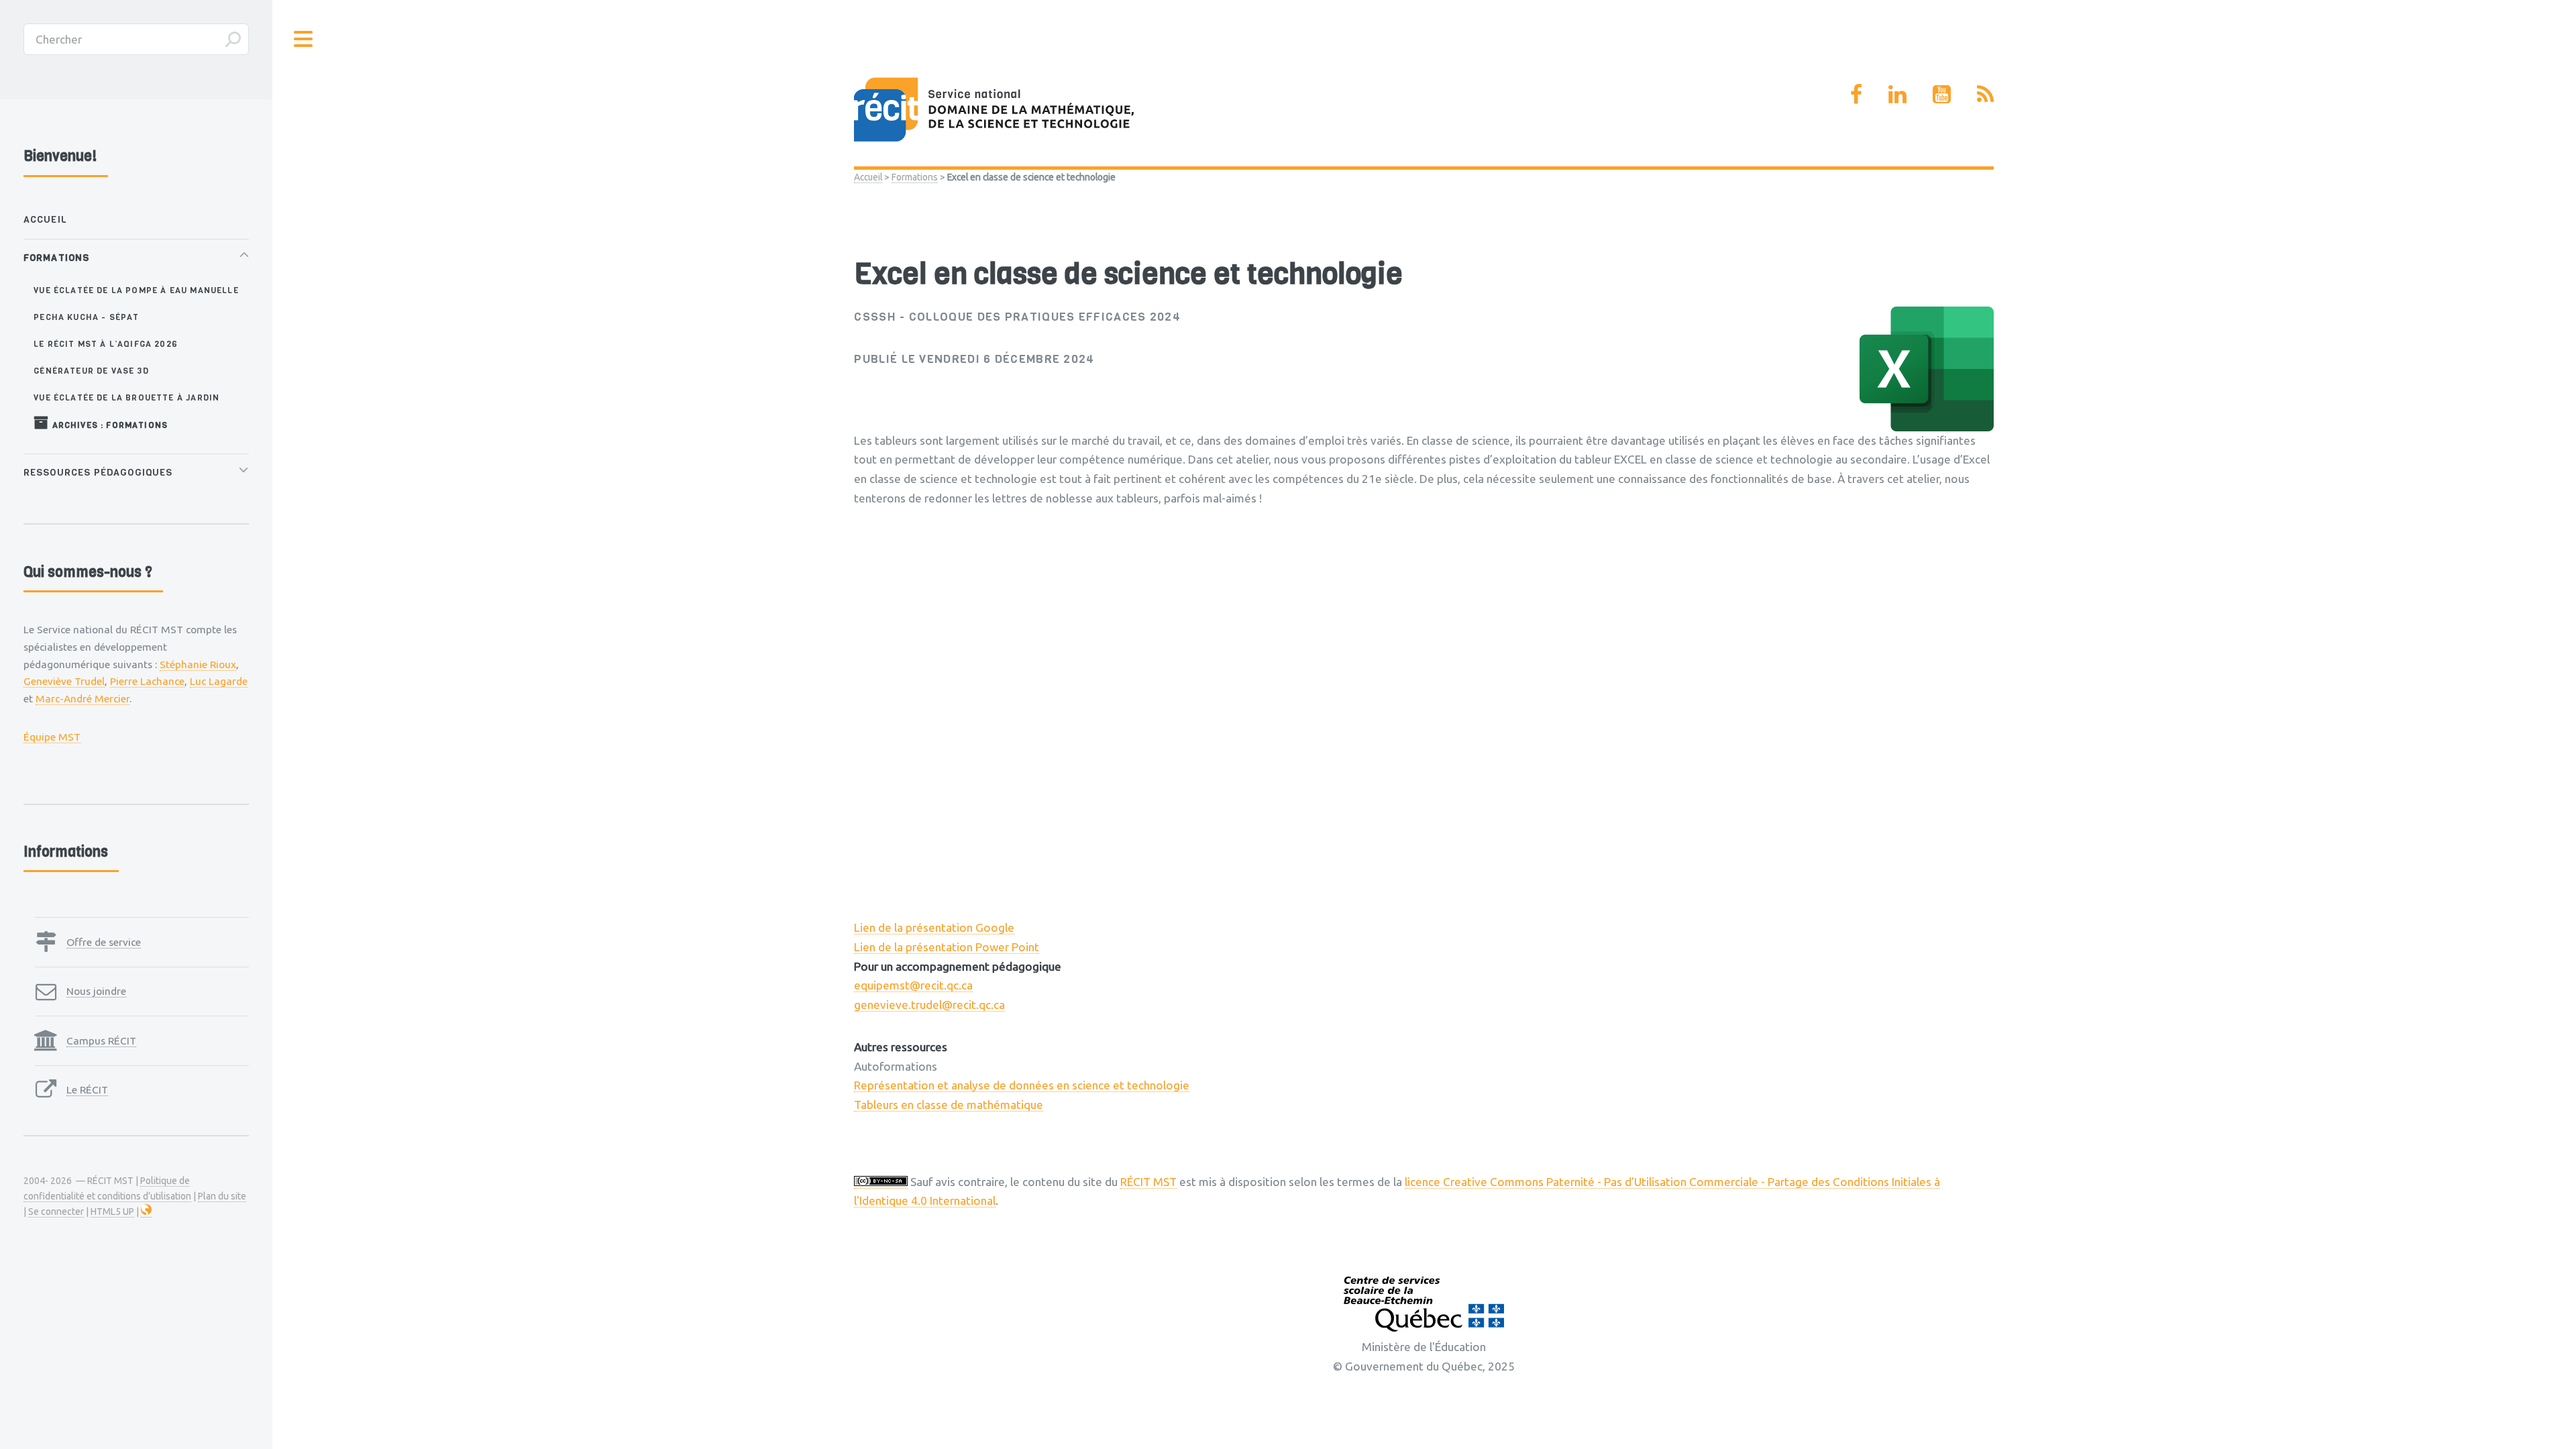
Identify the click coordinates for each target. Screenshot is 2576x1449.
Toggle (304, 39)
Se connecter (56, 1212)
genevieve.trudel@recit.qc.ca (929, 1005)
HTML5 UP (112, 1212)
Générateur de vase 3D (91, 371)
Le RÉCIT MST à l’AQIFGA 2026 (106, 344)
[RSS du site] (1985, 94)
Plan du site (222, 1196)
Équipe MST (52, 737)
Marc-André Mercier (83, 698)
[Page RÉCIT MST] (1856, 94)
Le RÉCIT (87, 1089)
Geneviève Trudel (64, 681)
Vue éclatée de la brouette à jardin (126, 397)
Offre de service (104, 942)
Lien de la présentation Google (934, 927)
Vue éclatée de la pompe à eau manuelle (136, 290)
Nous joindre (96, 991)
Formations (915, 177)
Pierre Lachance (147, 681)
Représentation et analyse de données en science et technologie (1022, 1085)
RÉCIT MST (1148, 1182)
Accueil (868, 177)
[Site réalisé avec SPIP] (146, 1212)
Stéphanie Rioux (198, 664)
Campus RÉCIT (101, 1040)
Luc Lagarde (219, 681)
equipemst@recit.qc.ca (913, 985)
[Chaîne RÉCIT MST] (1942, 94)
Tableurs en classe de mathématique (949, 1105)
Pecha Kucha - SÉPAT (86, 317)
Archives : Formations (108, 425)
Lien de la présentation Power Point (947, 947)
